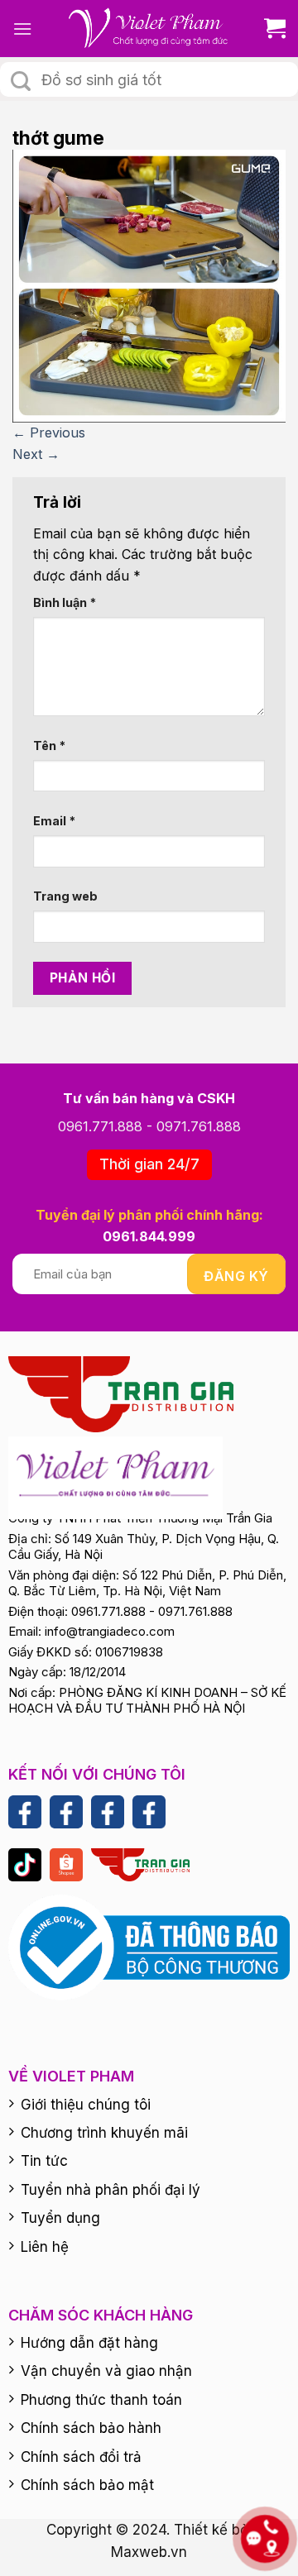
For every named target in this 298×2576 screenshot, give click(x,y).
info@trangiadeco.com (110, 1631)
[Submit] (21, 81)
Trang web (65, 896)
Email (54, 821)
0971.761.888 (199, 1126)
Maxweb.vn (149, 2552)
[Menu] (22, 29)
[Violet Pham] (149, 29)
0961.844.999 (149, 1236)
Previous (49, 433)
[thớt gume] (149, 285)
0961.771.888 (100, 1126)
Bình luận (65, 602)
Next (36, 454)
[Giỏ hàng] (269, 29)
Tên (49, 746)
